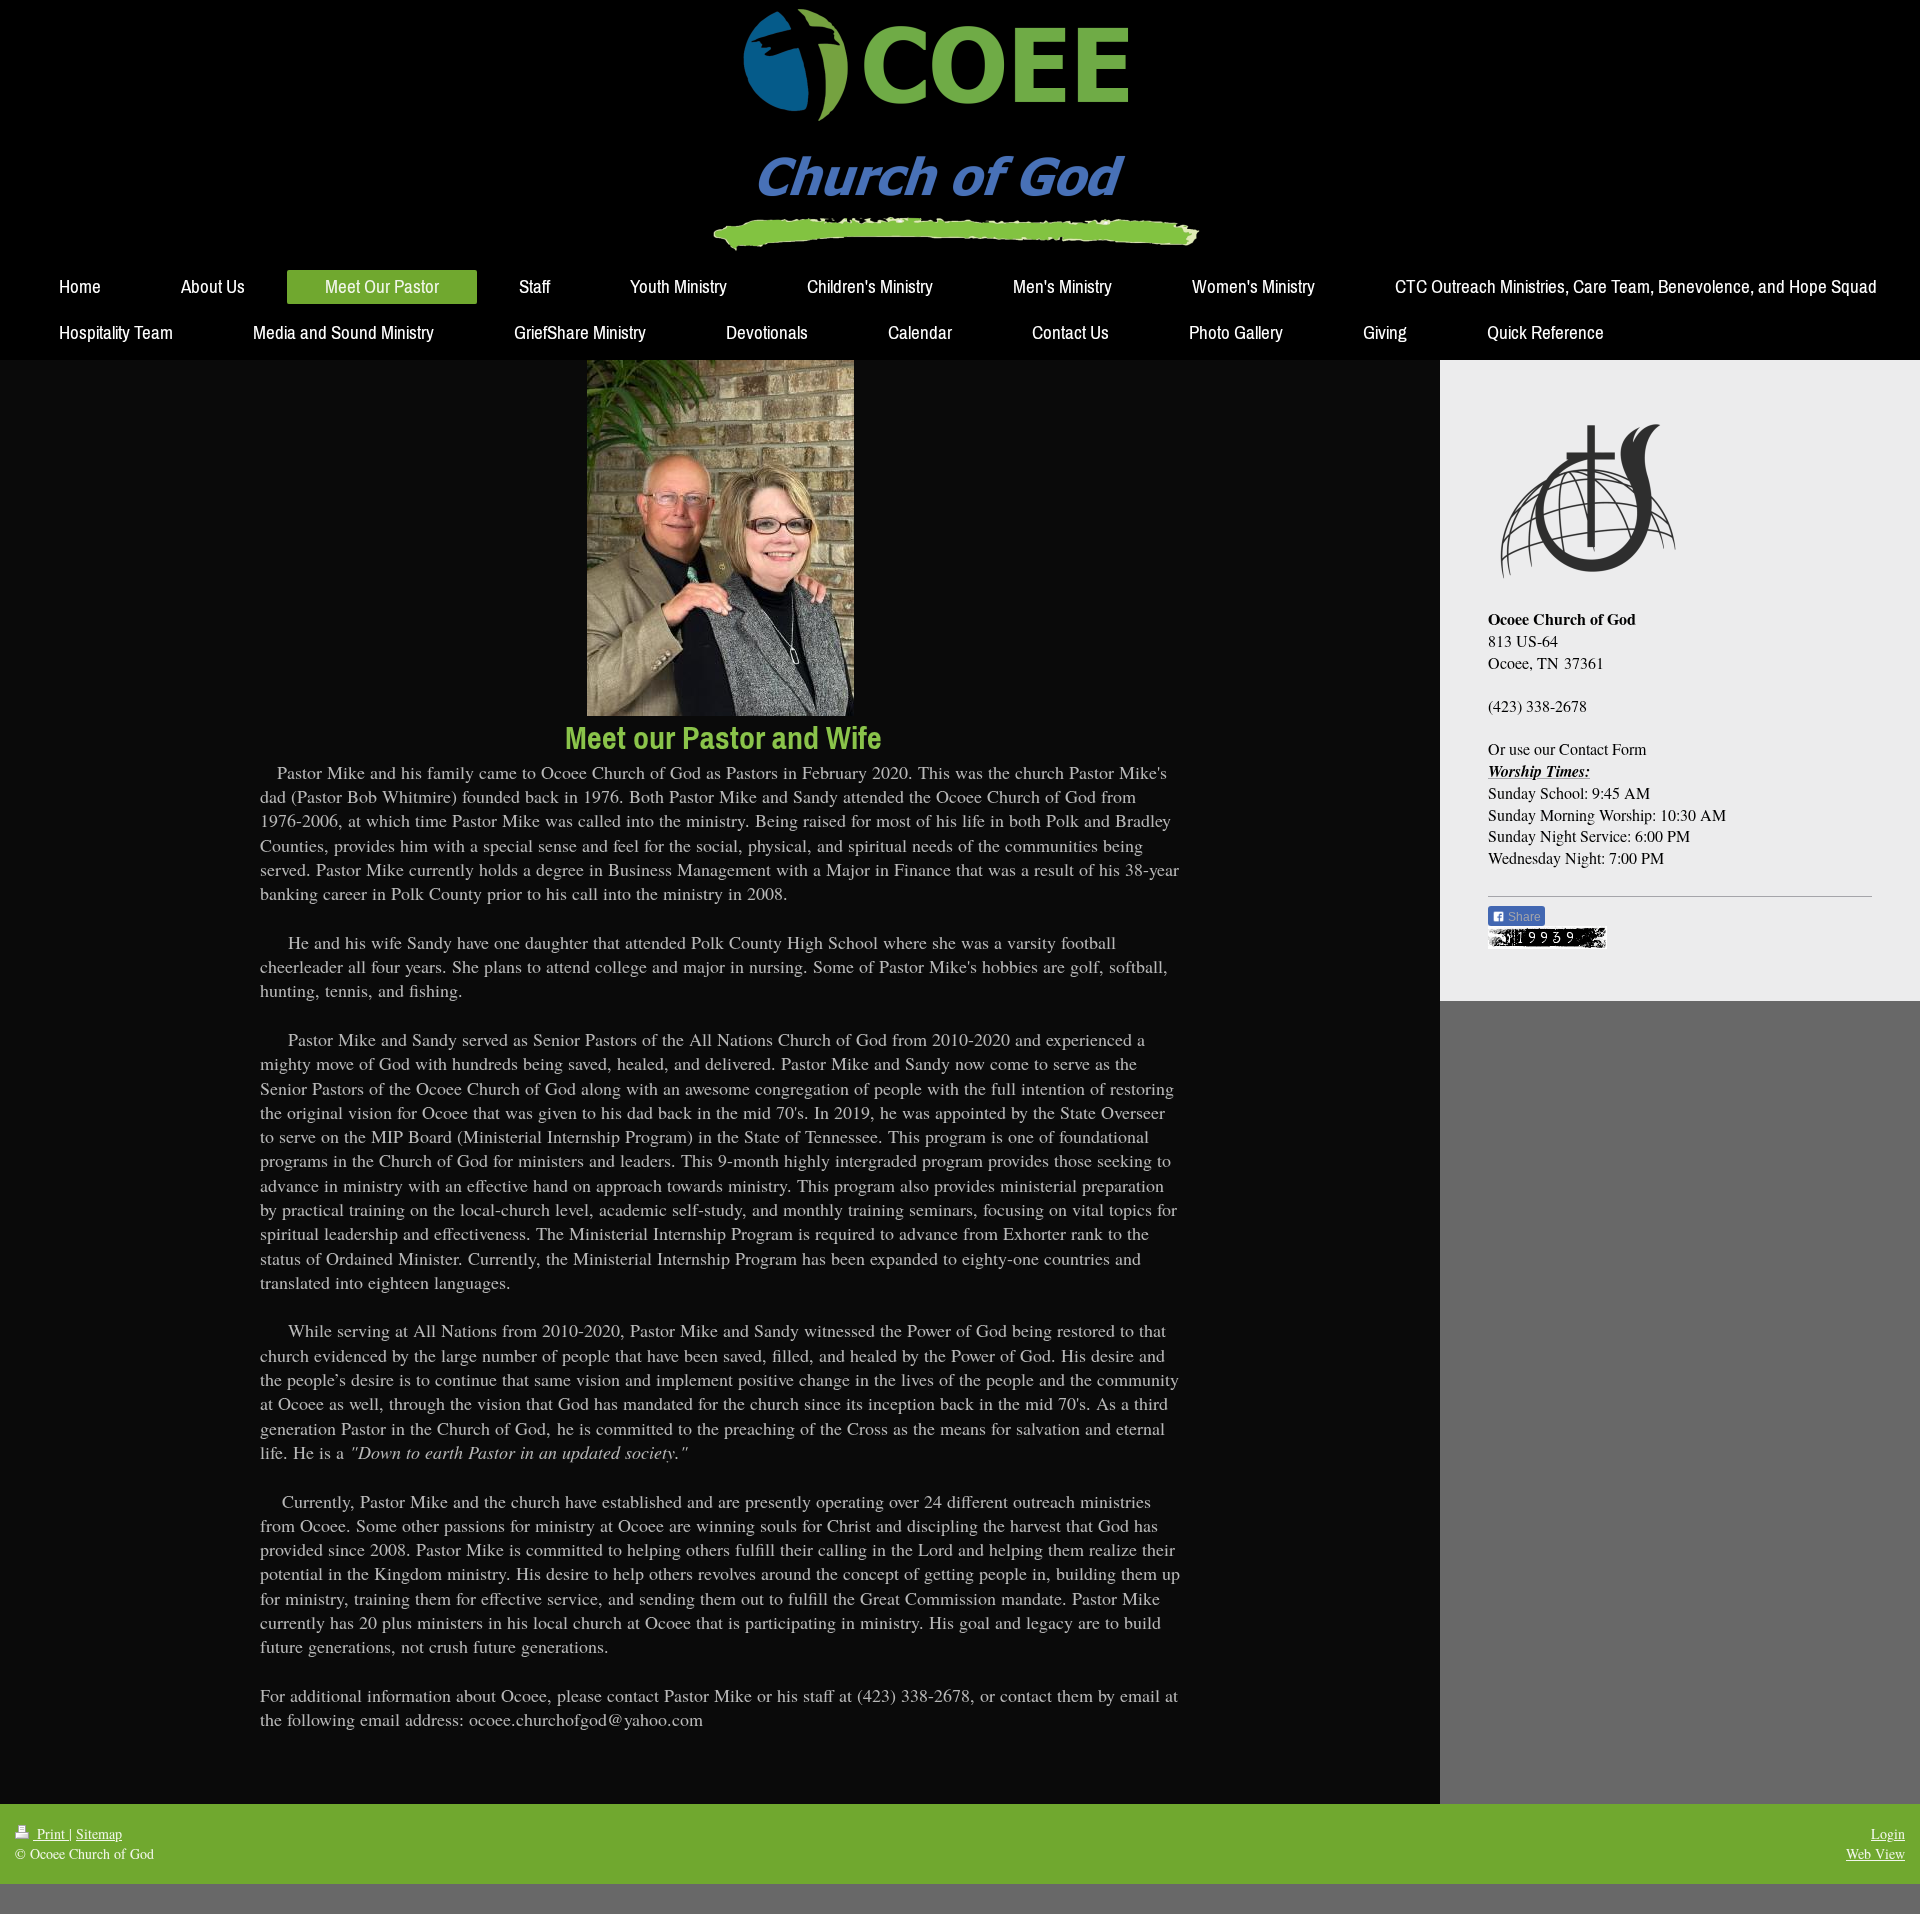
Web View (1875, 1853)
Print (51, 1833)
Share (1523, 917)
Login (1888, 1833)
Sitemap (99, 1833)
